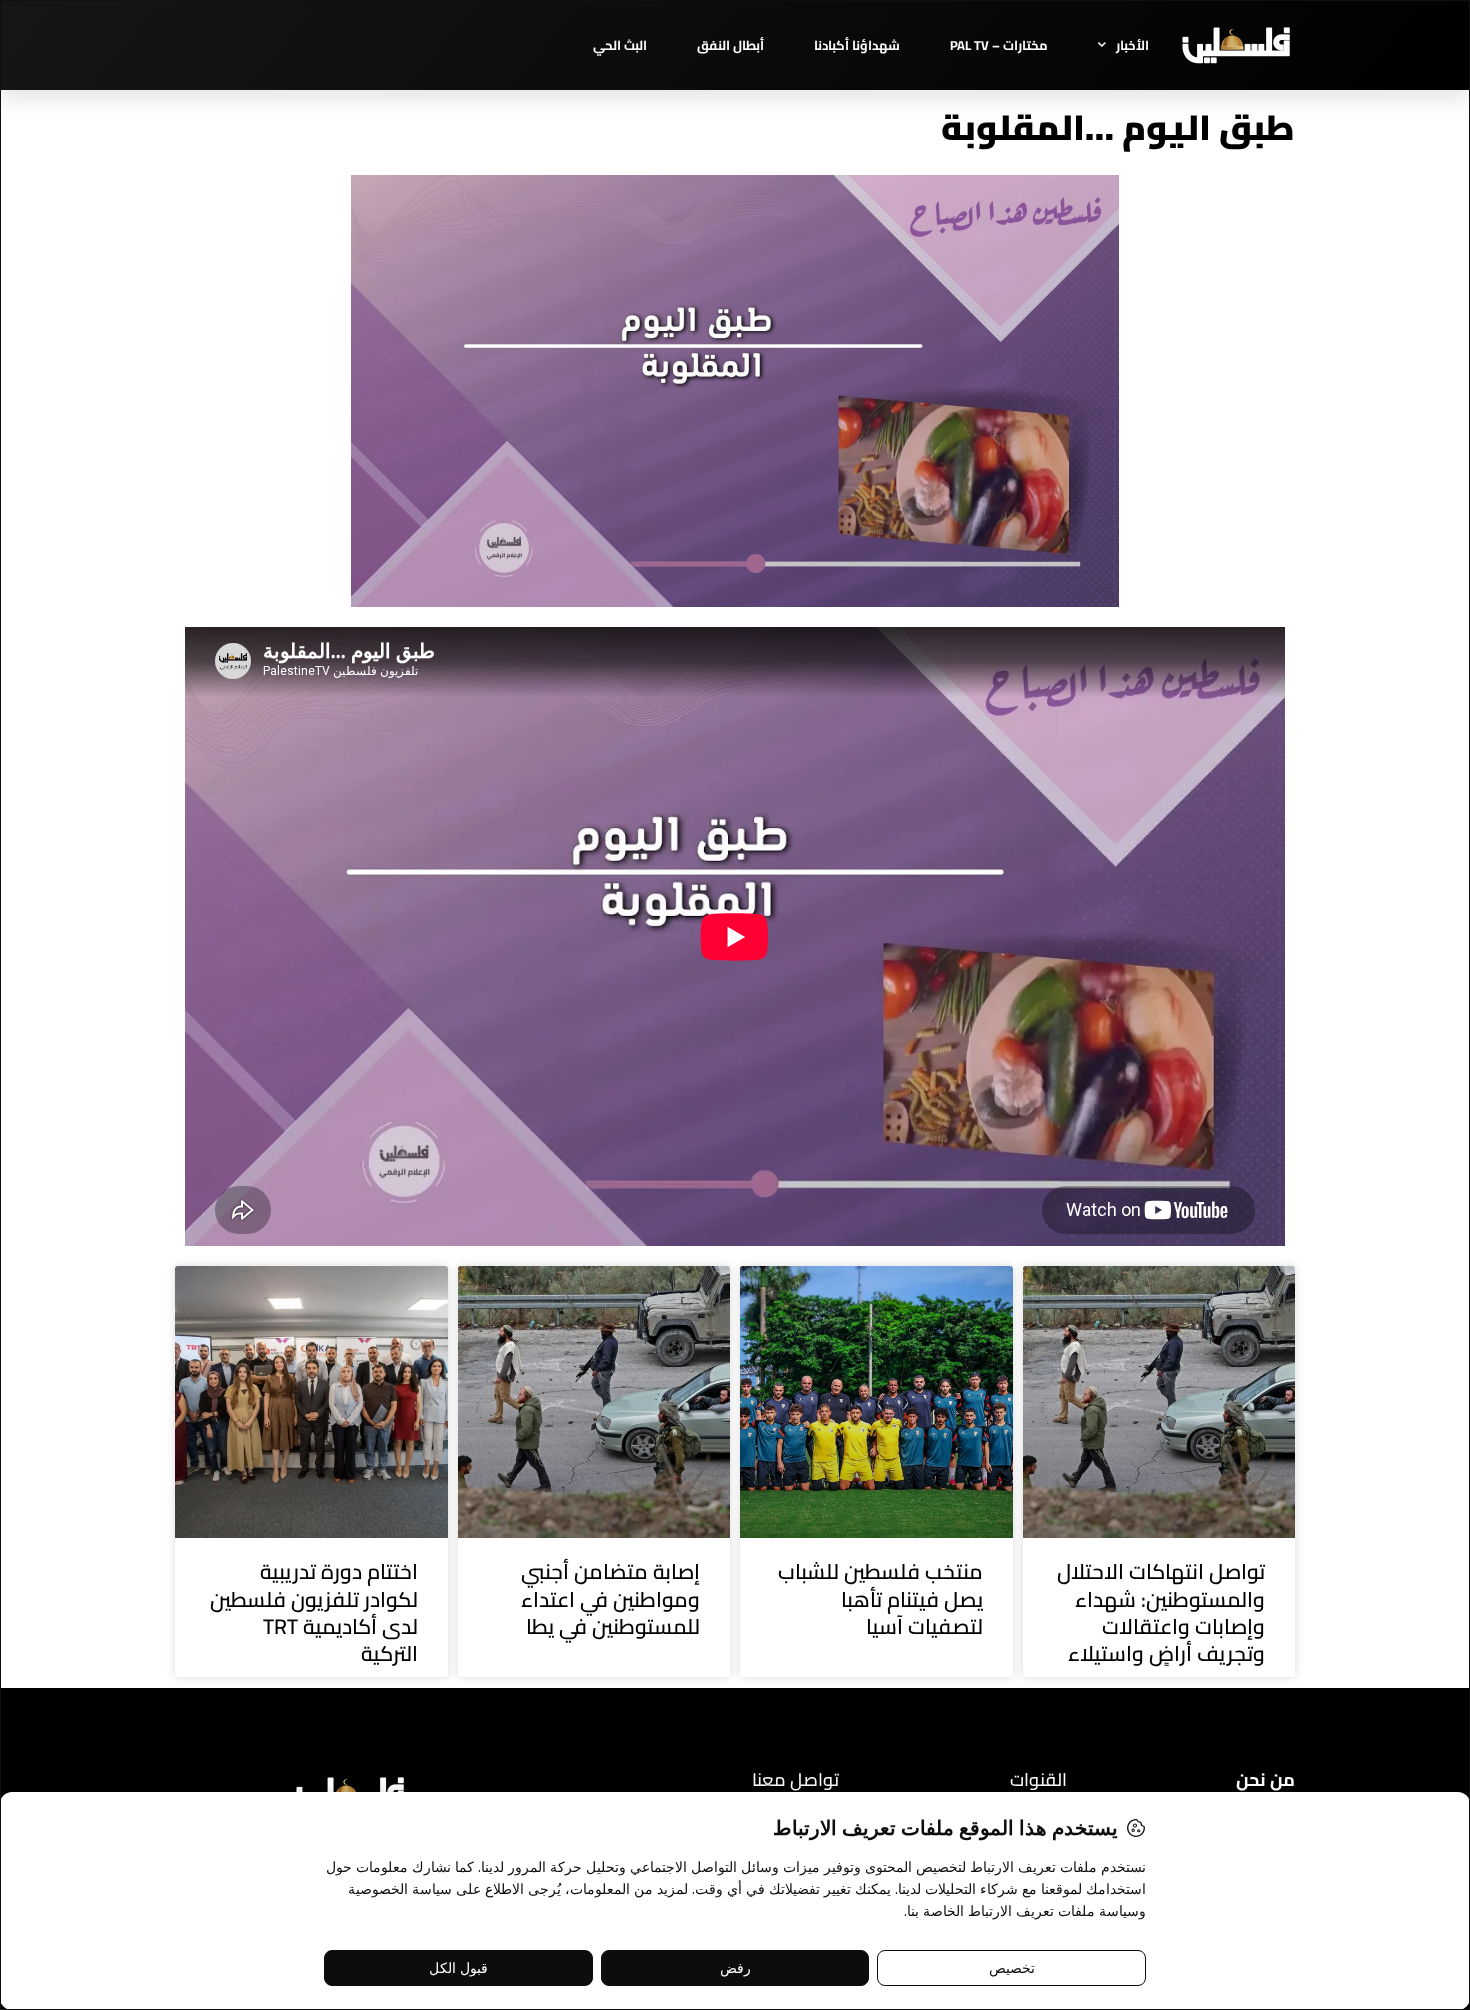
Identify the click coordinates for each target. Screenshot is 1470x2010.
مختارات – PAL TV (999, 45)
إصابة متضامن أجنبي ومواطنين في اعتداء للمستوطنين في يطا (610, 1599)
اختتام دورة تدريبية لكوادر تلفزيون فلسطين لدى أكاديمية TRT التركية (314, 1612)
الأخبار (1132, 45)
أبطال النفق (730, 45)
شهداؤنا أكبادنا (857, 45)
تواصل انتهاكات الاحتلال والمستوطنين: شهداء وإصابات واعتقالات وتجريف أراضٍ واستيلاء (1161, 1612)
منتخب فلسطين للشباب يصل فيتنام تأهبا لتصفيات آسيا (880, 1599)
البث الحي (620, 45)
